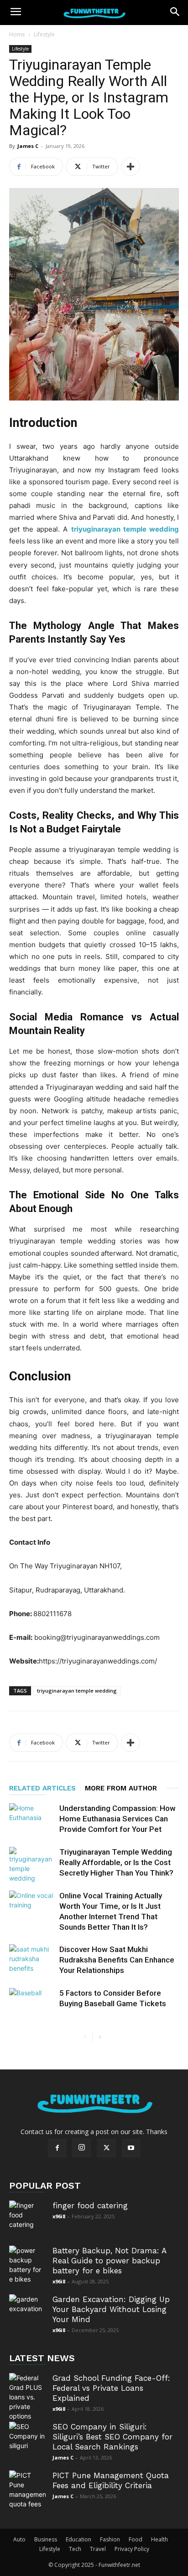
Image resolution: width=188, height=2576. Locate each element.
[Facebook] (57, 2148)
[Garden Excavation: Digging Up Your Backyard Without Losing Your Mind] (27, 2312)
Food (136, 2539)
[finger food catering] (27, 2219)
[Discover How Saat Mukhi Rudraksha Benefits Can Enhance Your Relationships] (32, 1960)
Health (159, 2539)
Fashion (110, 2539)
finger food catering (90, 2206)
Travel (98, 2549)
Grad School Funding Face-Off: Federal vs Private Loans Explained (111, 2388)
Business (46, 2539)
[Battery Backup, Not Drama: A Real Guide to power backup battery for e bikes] (27, 2265)
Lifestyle (44, 34)
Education (78, 2539)
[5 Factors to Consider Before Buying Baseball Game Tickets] (32, 2004)
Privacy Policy (132, 2549)
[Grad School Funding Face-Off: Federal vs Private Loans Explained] (27, 2397)
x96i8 (59, 2216)
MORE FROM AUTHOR (121, 1788)
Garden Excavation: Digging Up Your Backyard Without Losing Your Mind (111, 2309)
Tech (75, 2549)
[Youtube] (131, 2148)
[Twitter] (106, 2148)
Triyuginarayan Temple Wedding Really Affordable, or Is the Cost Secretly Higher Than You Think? (116, 1862)
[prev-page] (85, 2037)
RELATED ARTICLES (42, 1788)
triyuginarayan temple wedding (77, 1691)
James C (28, 146)
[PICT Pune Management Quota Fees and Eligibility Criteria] (27, 2490)
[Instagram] (82, 2148)
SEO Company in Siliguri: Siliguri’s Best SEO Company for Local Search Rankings (112, 2437)
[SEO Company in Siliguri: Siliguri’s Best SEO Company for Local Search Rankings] (27, 2440)
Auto (19, 2539)
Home (17, 34)
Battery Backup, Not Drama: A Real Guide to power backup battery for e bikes (109, 2261)
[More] (131, 167)
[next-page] (100, 2037)
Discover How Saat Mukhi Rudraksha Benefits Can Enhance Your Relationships (117, 1960)
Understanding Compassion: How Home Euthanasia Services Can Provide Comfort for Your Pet (117, 1819)
